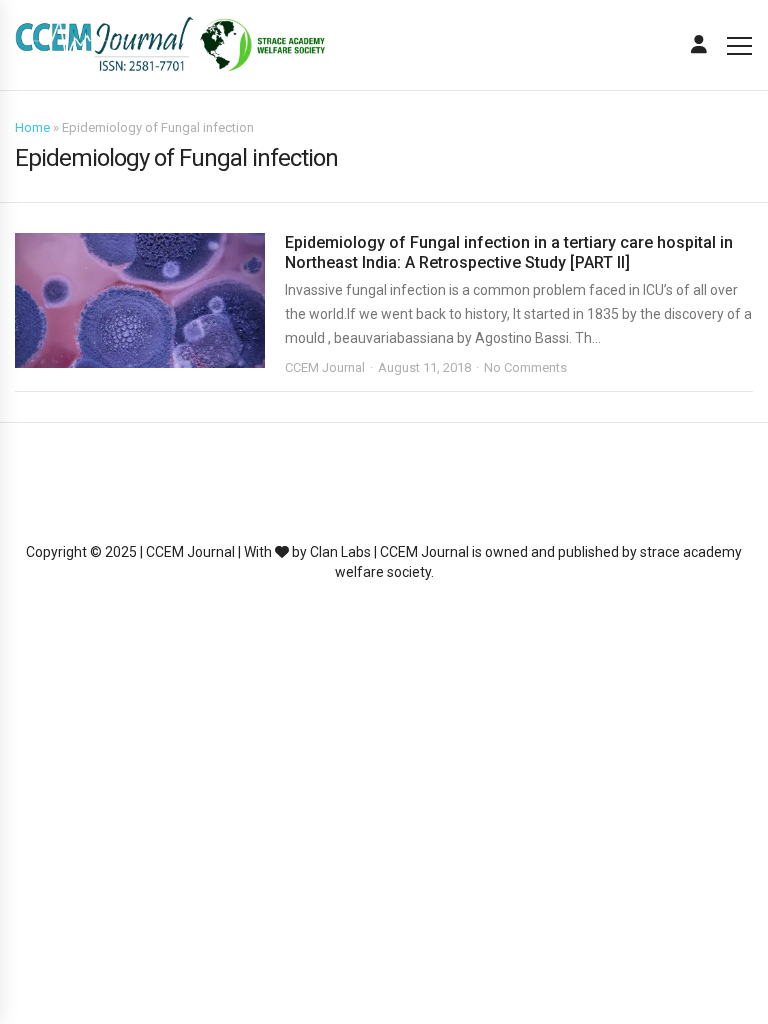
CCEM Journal (325, 367)
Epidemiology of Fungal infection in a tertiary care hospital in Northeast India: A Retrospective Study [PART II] (509, 252)
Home (32, 127)
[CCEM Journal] (170, 45)
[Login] (699, 45)
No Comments (525, 367)
